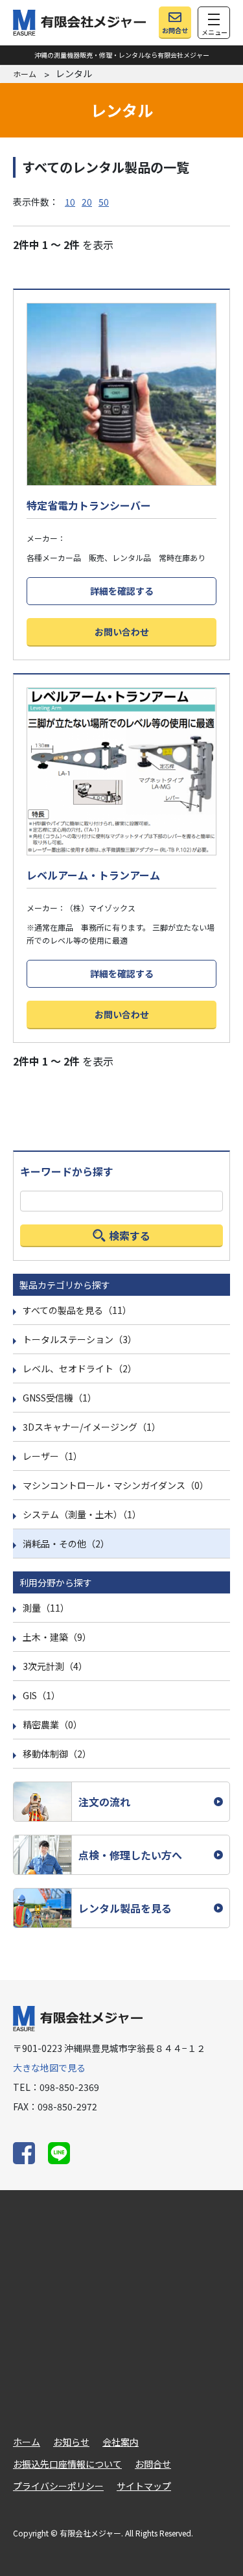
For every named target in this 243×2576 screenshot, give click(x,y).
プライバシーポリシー (58, 2486)
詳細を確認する (122, 591)
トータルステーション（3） (80, 1339)
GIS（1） (41, 1695)
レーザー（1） (52, 1456)
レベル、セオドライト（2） (80, 1368)
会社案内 (121, 2442)
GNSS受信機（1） (60, 1398)
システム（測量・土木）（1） (82, 1514)
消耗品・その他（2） (66, 1544)
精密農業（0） (52, 1724)
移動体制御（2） (57, 1754)
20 (87, 202)
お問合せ (153, 2464)
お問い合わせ (122, 632)
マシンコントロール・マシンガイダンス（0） (116, 1485)
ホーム (25, 74)
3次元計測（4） (55, 1666)
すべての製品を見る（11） (77, 1310)
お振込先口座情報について (67, 2464)
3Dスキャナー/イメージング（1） (92, 1427)
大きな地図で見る (49, 2068)
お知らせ (71, 2442)
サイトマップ (144, 2486)
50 (104, 202)
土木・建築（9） (57, 1637)
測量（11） (46, 1608)
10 (70, 202)
